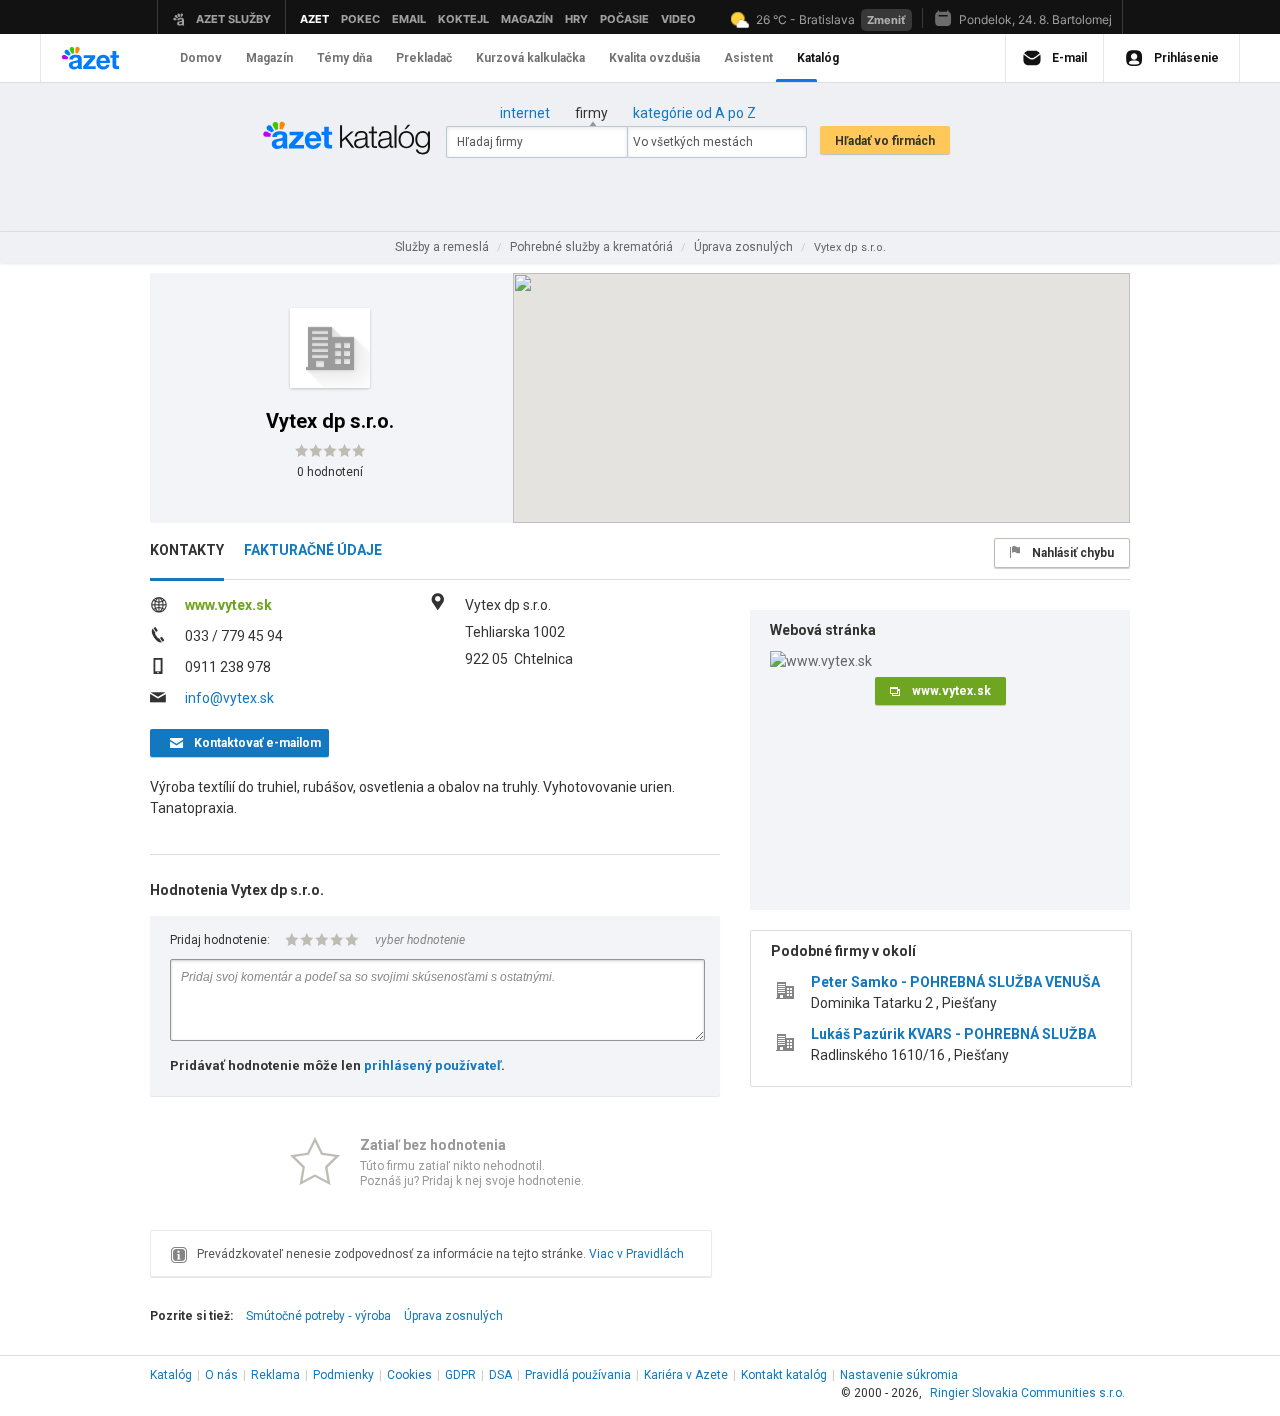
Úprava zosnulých (453, 1316)
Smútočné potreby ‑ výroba (318, 1316)
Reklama (275, 1375)
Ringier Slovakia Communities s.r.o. (1027, 1393)
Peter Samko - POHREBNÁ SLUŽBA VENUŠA (955, 982)
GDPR (460, 1375)
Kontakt (784, 1375)
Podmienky (343, 1375)
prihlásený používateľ (432, 1065)
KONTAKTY (187, 550)
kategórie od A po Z (694, 113)
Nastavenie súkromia (899, 1375)
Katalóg (171, 1375)
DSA (500, 1375)
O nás (221, 1375)
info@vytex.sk (229, 698)
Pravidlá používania (578, 1375)
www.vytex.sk (228, 605)
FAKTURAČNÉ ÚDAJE (313, 550)
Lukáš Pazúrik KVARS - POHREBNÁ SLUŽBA (953, 1034)
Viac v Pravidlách (636, 1254)
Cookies (409, 1375)
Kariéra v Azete (686, 1375)
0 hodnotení (330, 472)
